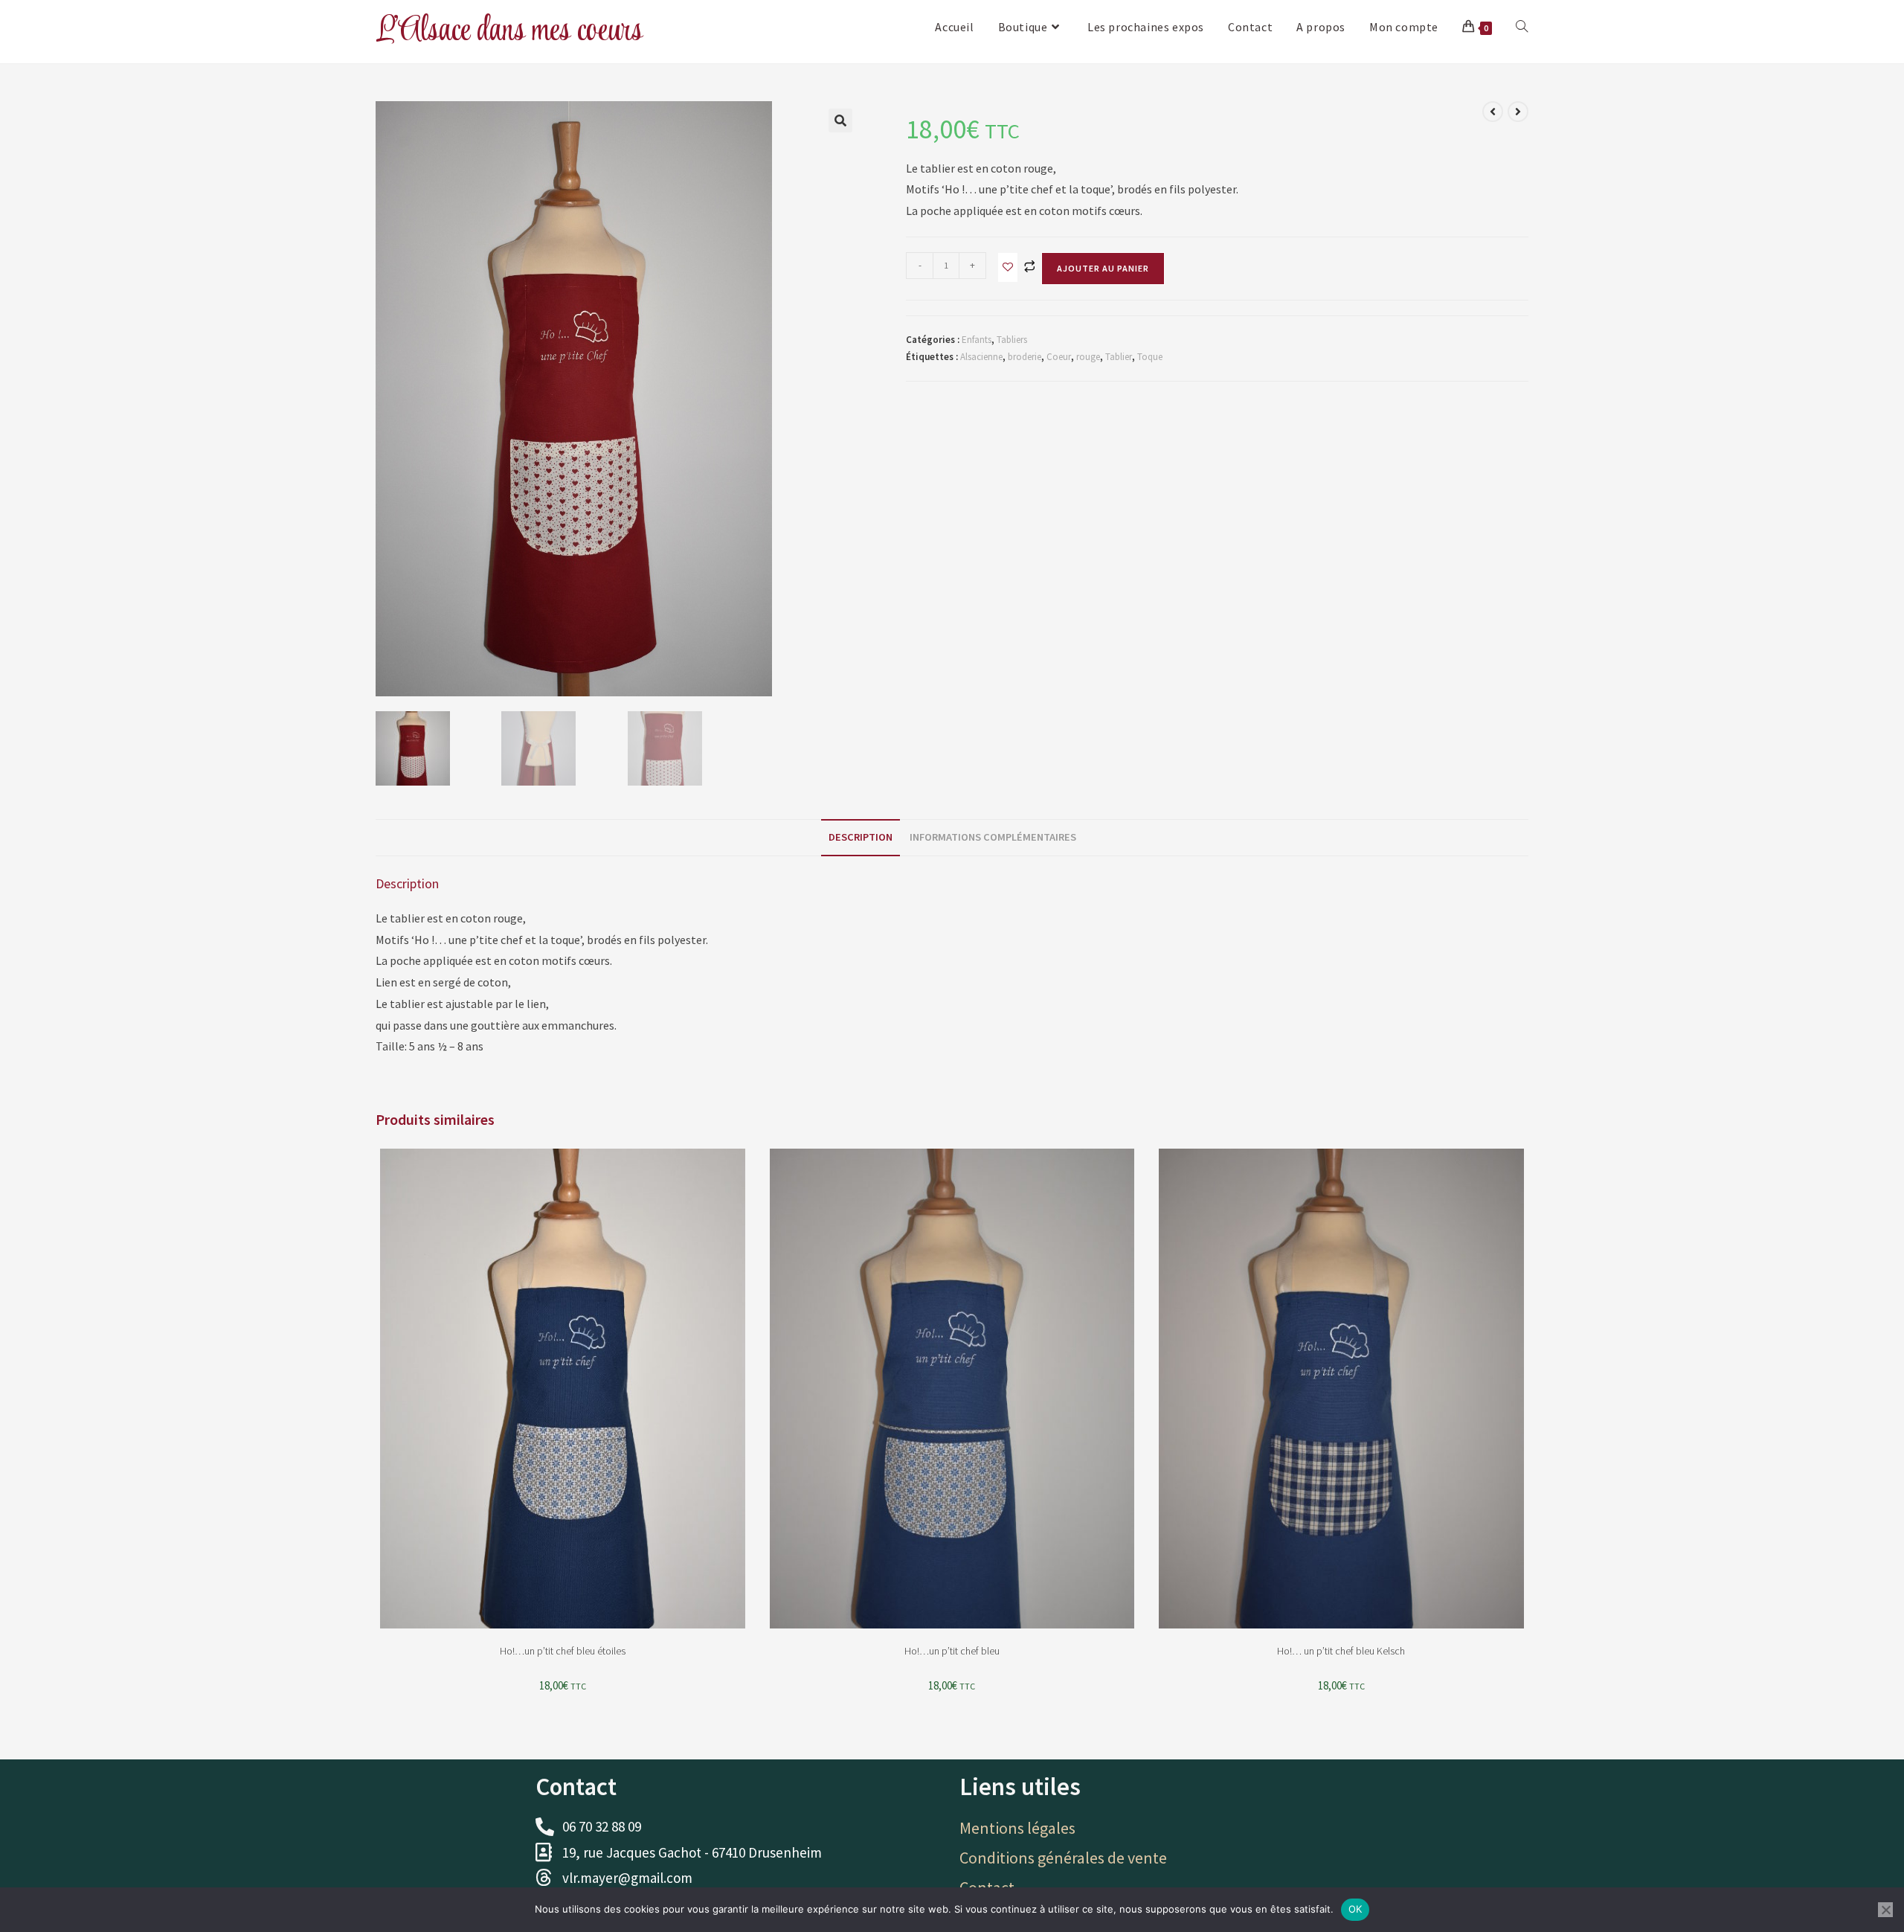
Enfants (977, 340)
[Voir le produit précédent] (1493, 112)
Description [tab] (861, 837)
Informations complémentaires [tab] (993, 837)
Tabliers (1012, 340)
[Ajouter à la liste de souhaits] (1008, 267)
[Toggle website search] (1522, 27)
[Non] (1885, 1910)
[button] (840, 121)
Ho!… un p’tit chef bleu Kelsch (1341, 1651)
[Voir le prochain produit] (1518, 112)
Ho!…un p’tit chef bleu (952, 1651)
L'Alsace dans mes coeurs (509, 31)
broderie (1025, 357)
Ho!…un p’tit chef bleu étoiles (563, 1651)
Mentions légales (1017, 1828)
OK (1355, 1909)
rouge (1088, 357)
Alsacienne (981, 357)
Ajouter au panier (1103, 268)
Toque (1150, 357)
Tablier (1119, 357)
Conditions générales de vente (1063, 1858)
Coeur (1059, 357)
